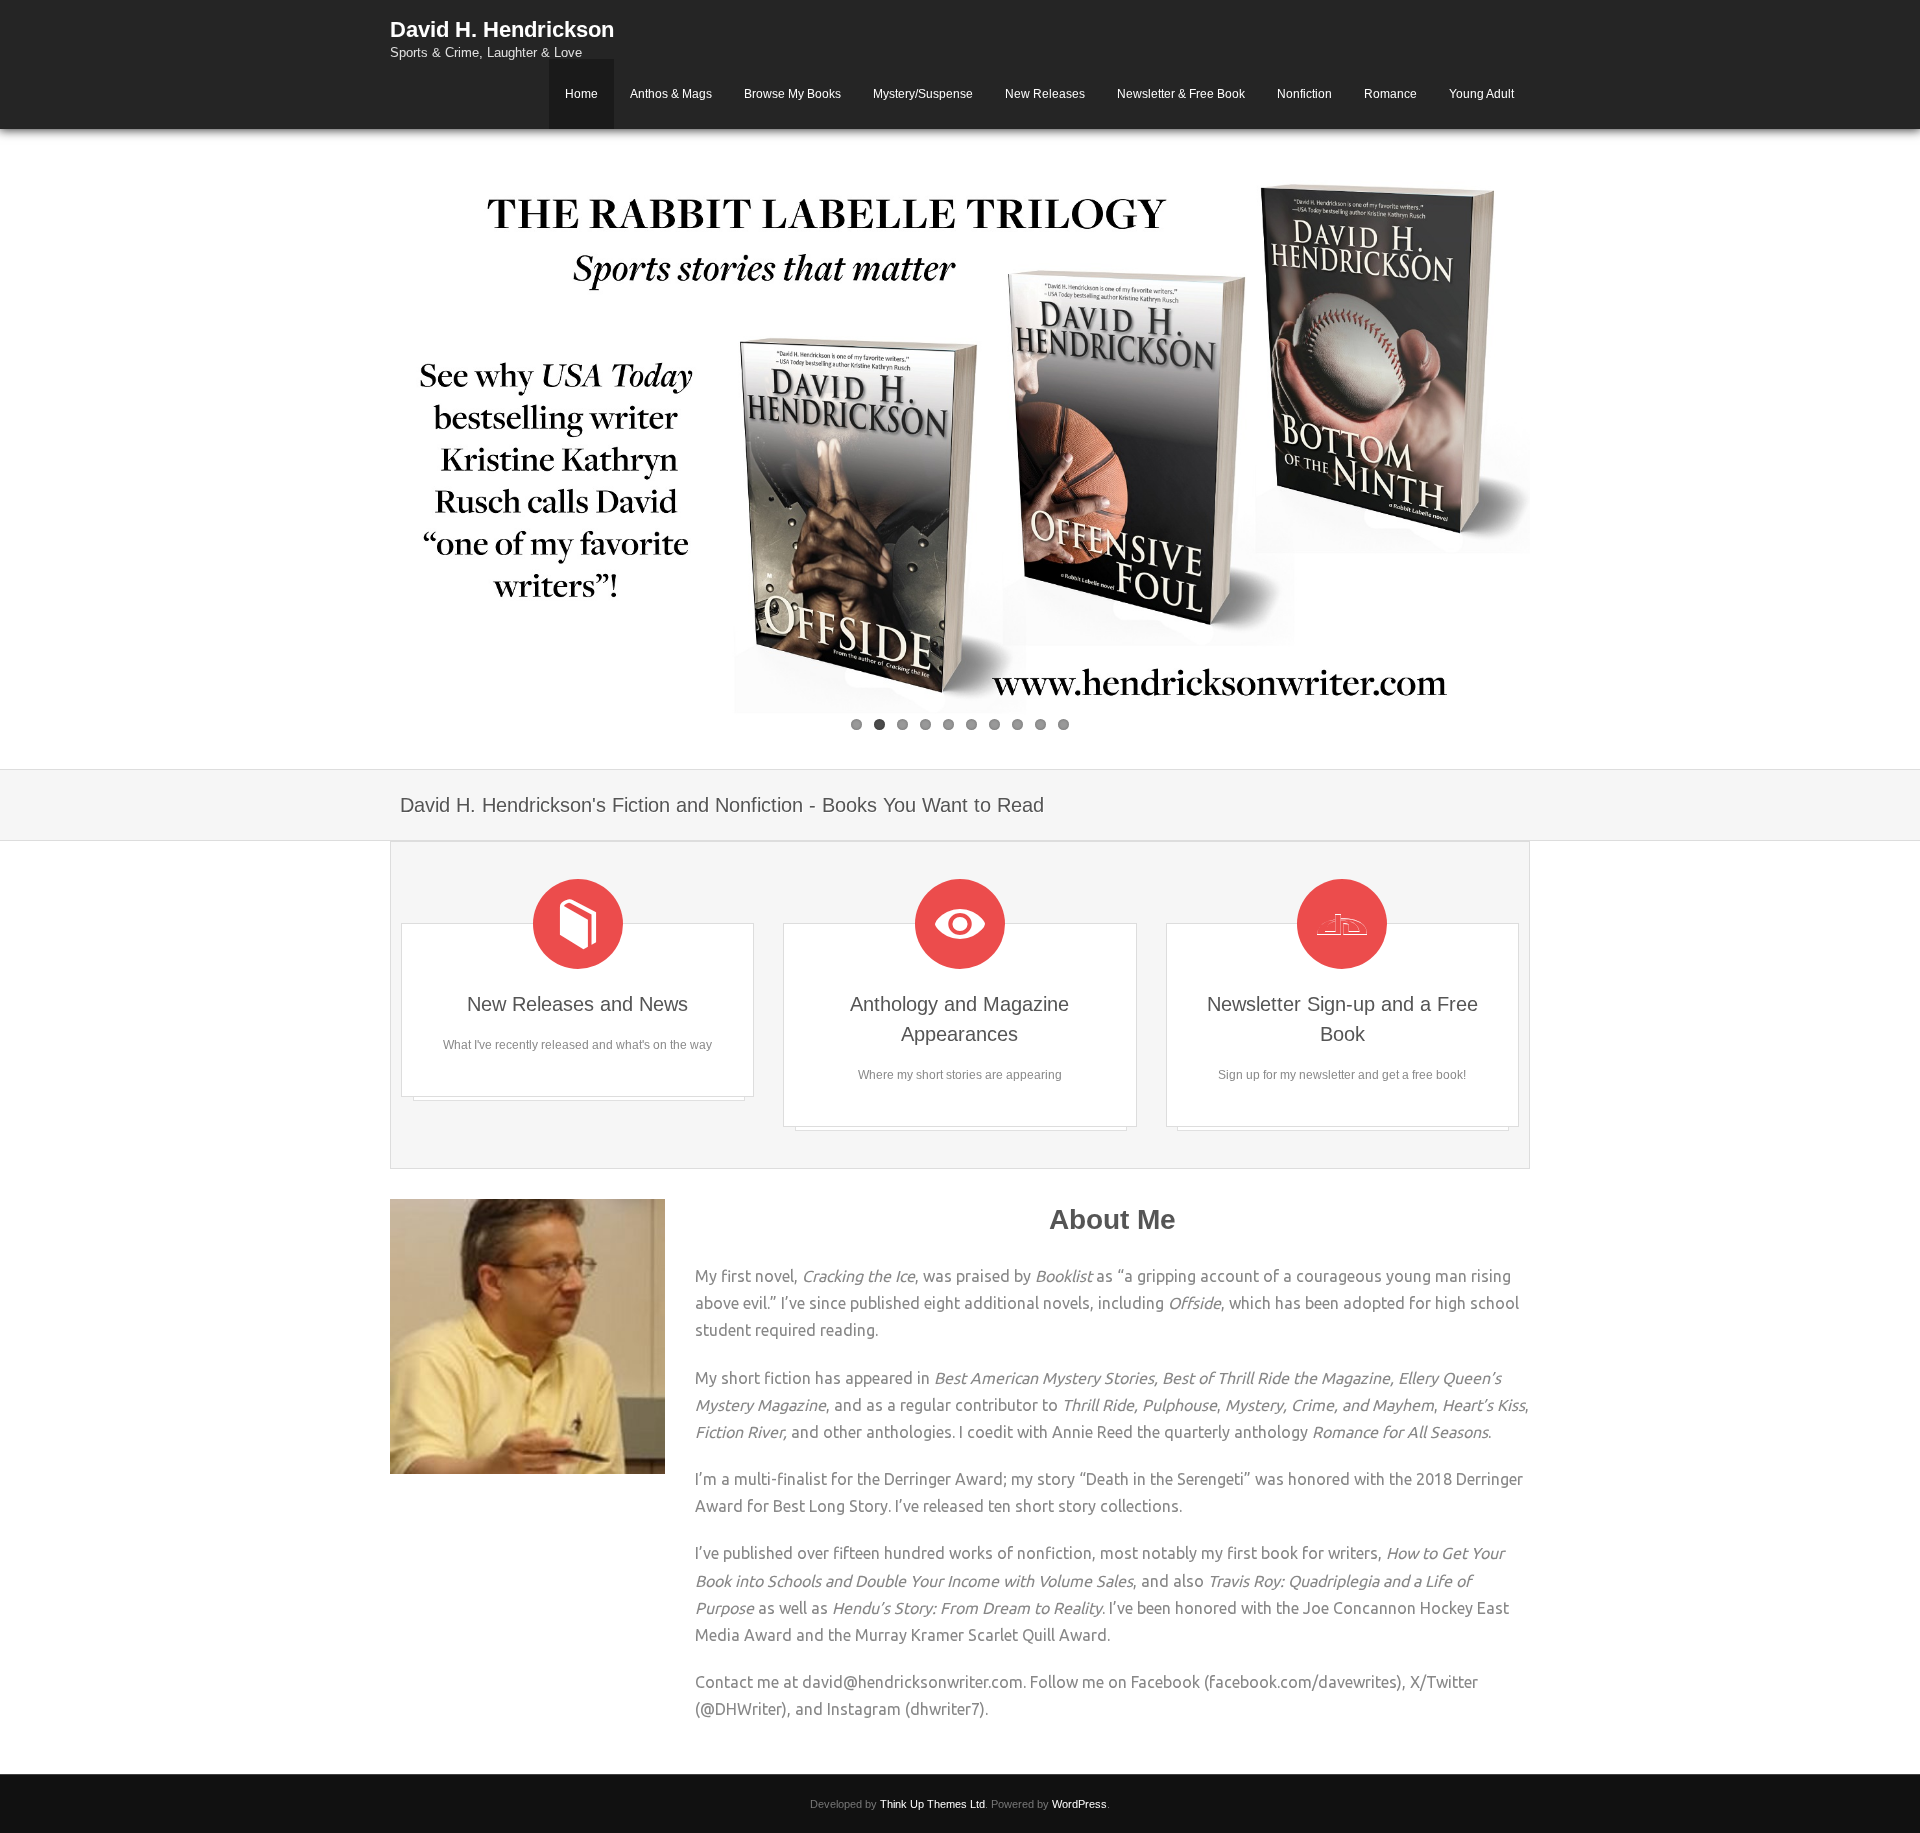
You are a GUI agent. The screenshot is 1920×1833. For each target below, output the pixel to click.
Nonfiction (1304, 94)
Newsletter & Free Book (1181, 94)
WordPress (1079, 1804)
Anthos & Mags (671, 94)
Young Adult (1481, 94)
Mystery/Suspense (923, 94)
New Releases (1045, 94)
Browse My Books (792, 94)
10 (1063, 724)
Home (581, 94)
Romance (1390, 94)
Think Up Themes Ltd (932, 1804)
